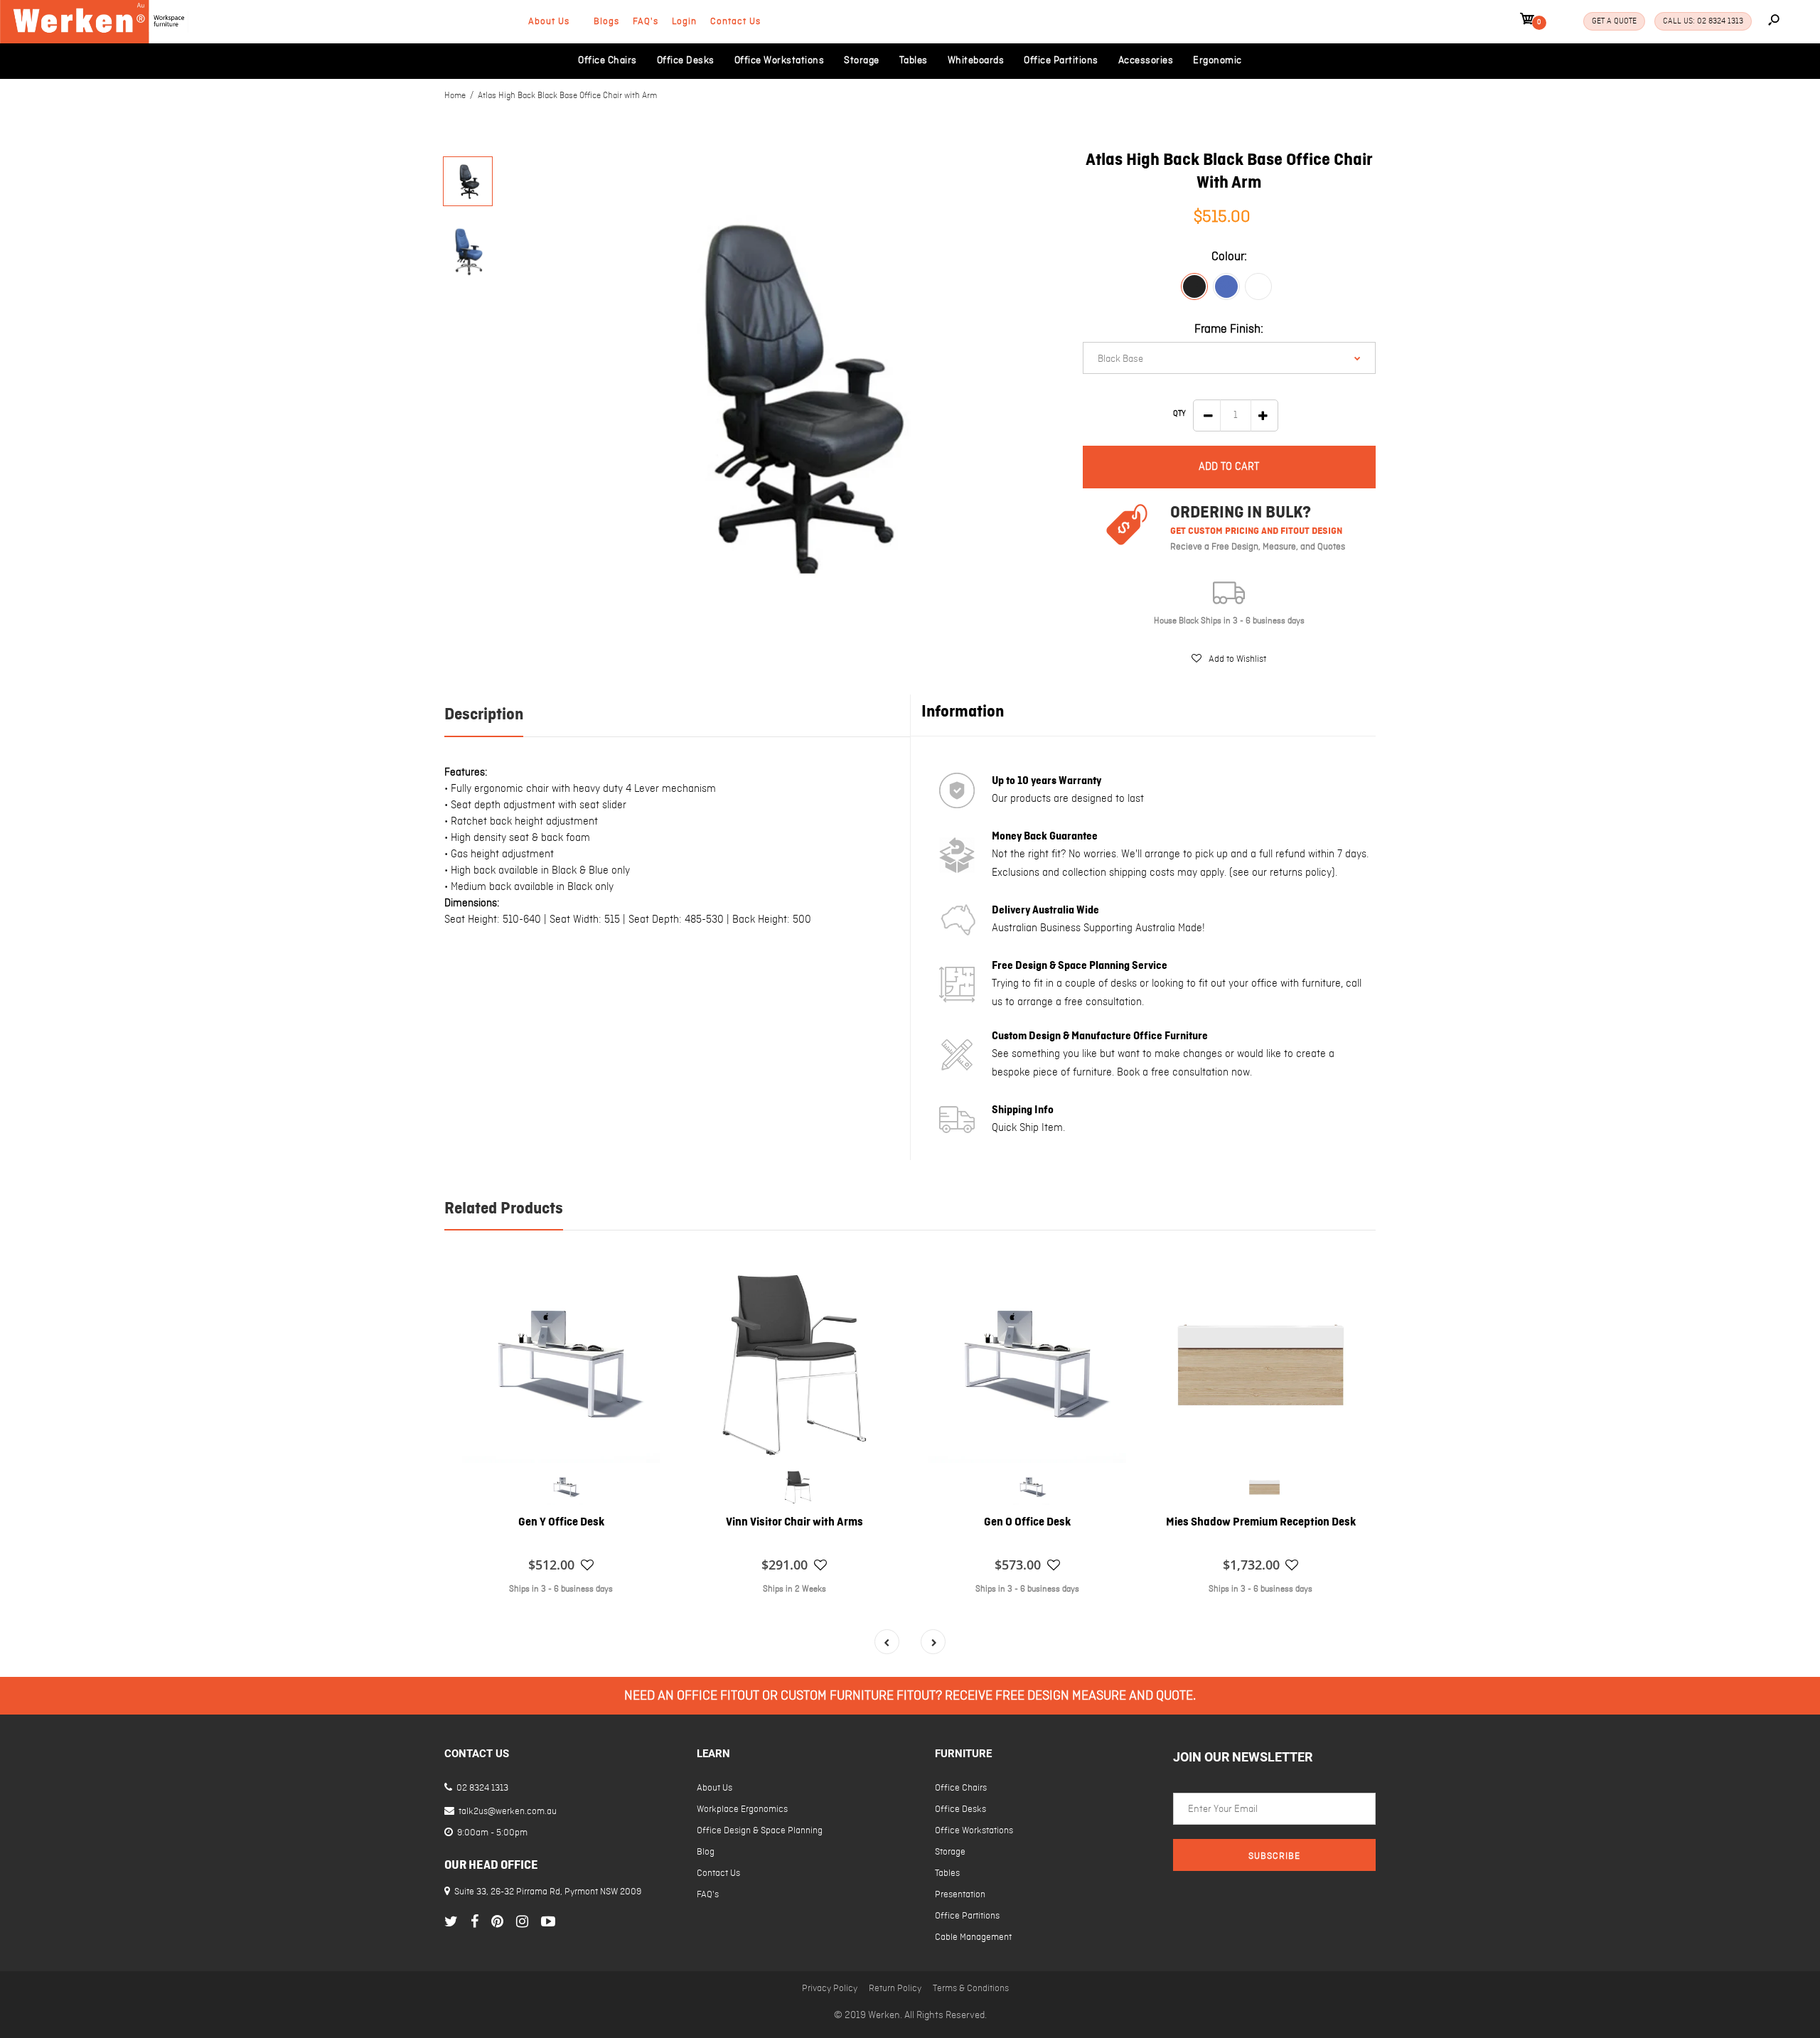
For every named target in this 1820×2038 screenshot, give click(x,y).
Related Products (504, 1209)
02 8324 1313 (481, 1788)
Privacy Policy (830, 1989)
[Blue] (1226, 286)
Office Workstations (974, 1831)
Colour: (1229, 257)
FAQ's (646, 22)
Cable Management (973, 1937)
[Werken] (94, 41)
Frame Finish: (1229, 329)
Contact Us (735, 22)
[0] (1527, 21)
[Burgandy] (1258, 286)
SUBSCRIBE (1274, 1856)
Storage (950, 1852)
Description (484, 715)
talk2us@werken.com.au (507, 1812)
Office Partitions (967, 1916)
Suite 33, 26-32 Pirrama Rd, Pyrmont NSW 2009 (548, 1892)
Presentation (960, 1895)
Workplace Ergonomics (742, 1809)
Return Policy (895, 1989)
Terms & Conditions (971, 1989)
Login (684, 22)
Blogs (606, 22)
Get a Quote (1614, 21)
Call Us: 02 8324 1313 (1703, 21)
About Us (549, 22)
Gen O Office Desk (1027, 1523)
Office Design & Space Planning (760, 1831)
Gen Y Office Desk (561, 1523)
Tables (947, 1873)
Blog (706, 1852)
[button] (1229, 659)
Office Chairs (961, 1788)
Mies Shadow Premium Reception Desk (1261, 1523)
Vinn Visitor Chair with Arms (794, 1523)
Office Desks (960, 1809)
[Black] (1194, 286)
